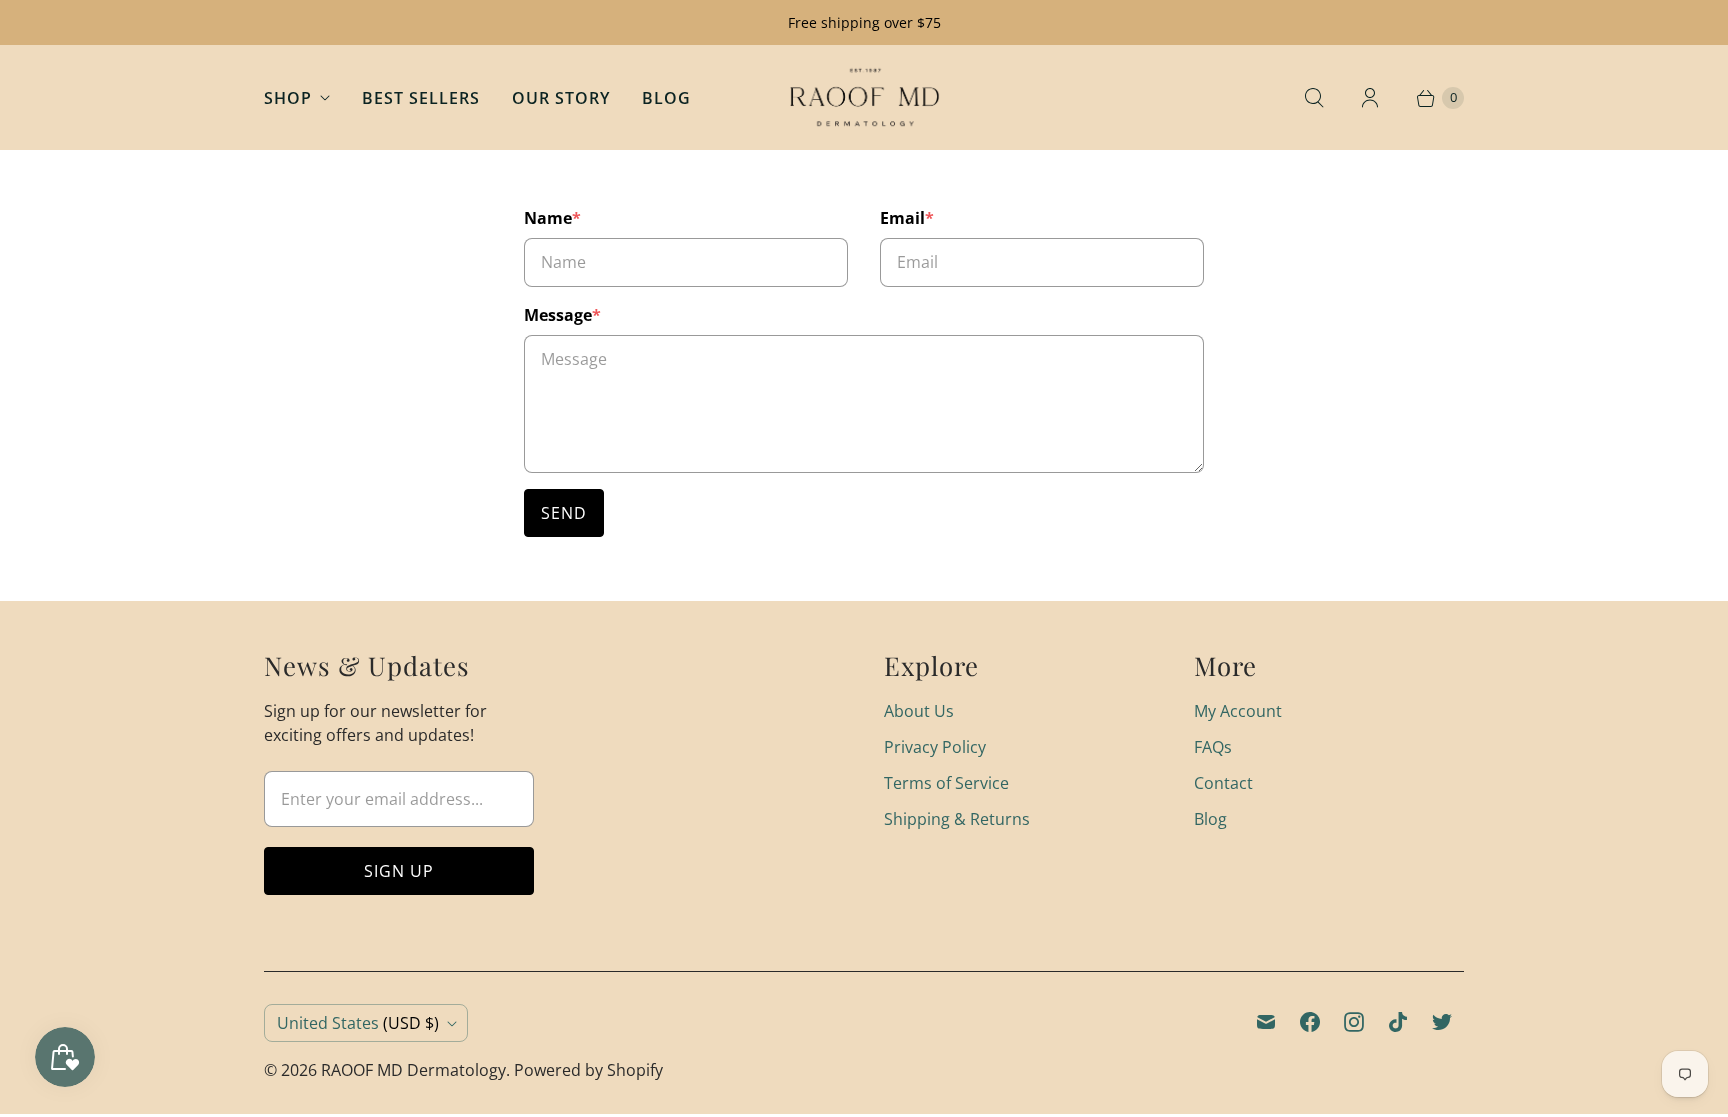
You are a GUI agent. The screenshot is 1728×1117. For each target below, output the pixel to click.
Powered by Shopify (588, 1070)
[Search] (1314, 98)
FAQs (1213, 747)
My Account (1238, 711)
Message (562, 315)
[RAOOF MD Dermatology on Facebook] (1310, 1022)
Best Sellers (421, 98)
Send (564, 513)
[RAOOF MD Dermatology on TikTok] (1398, 1022)
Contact (1223, 783)
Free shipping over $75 (864, 22)
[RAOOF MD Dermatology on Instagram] (1354, 1022)
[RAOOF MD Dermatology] (864, 97)
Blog (666, 98)
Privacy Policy (935, 747)
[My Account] (1370, 98)
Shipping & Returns (957, 819)
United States (358, 1023)
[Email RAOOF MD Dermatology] (1266, 1022)
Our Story (561, 98)
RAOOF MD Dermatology (413, 1070)
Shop (288, 98)
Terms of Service (946, 783)
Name (552, 218)
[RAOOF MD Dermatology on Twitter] (1442, 1022)
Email (907, 218)
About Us (919, 711)
